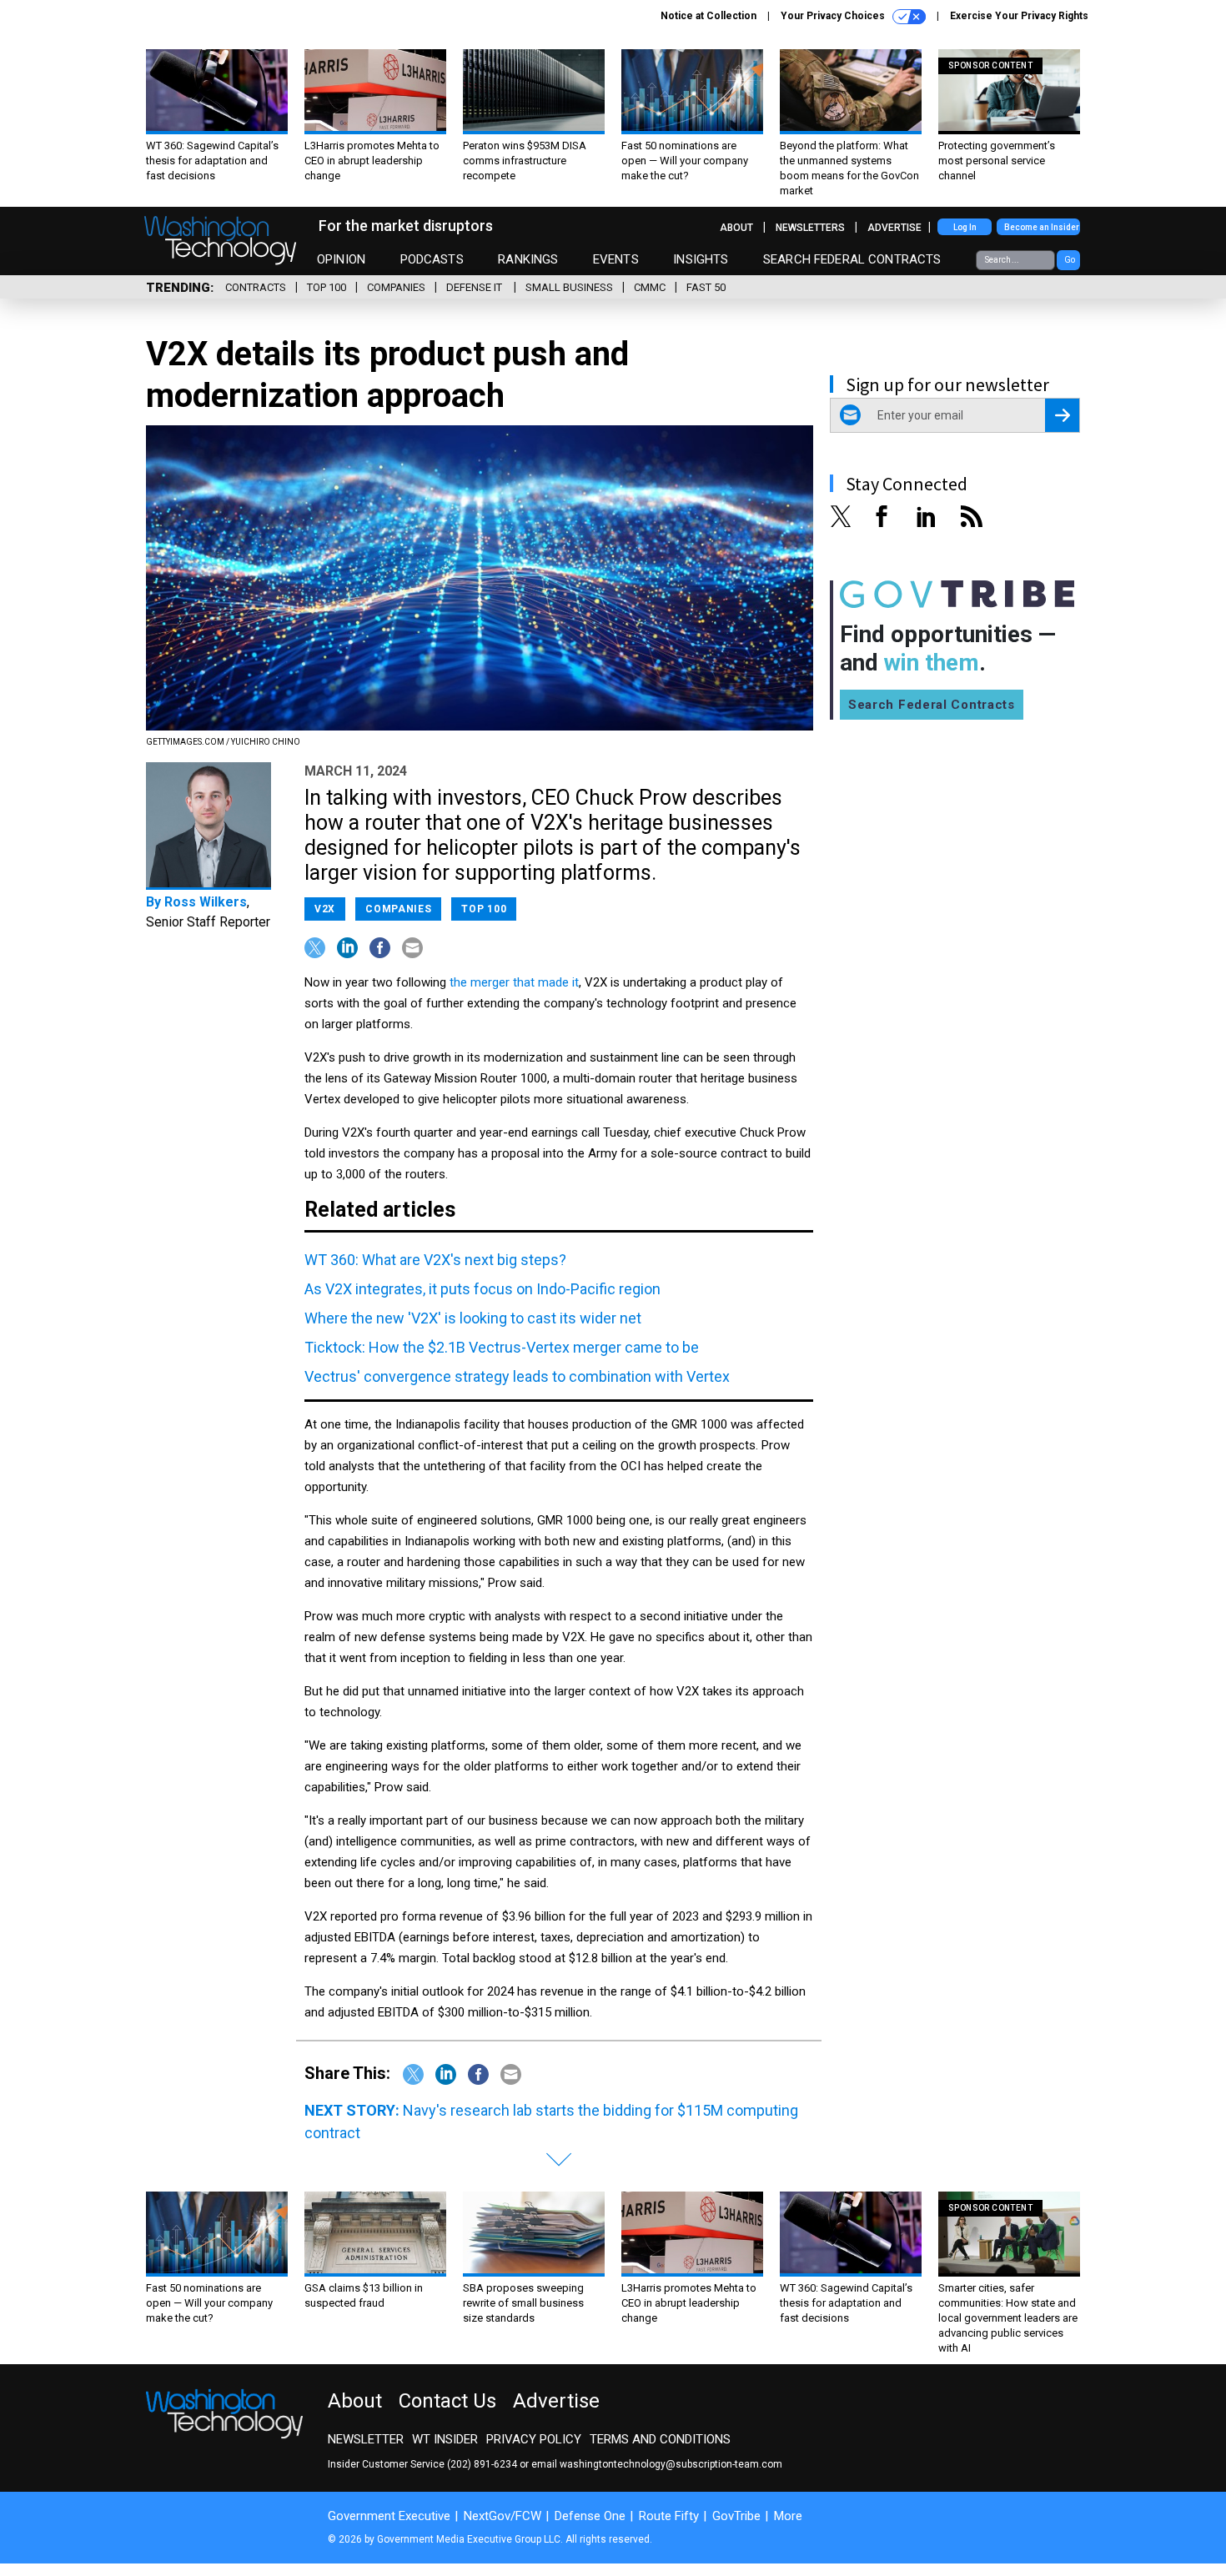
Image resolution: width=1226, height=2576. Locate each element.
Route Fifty (669, 2516)
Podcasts (432, 259)
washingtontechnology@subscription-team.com (671, 2464)
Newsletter (366, 2439)
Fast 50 (706, 287)
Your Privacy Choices (834, 16)
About (736, 228)
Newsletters (810, 228)
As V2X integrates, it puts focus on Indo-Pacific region (482, 1289)
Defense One (590, 2516)
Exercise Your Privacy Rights (1019, 16)
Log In (965, 227)
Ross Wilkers (206, 902)
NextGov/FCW (502, 2516)
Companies (396, 287)
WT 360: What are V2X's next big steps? (435, 1260)
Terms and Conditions (660, 2439)
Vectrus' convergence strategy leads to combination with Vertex (517, 1376)
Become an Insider (1042, 227)
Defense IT (475, 287)
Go (1070, 260)
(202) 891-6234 (482, 2464)
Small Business (569, 287)
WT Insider (445, 2439)
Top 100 (327, 287)
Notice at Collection (708, 16)
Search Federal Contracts (852, 259)
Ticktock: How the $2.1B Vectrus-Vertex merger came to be (502, 1347)
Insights (701, 259)
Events (616, 259)
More (788, 2516)
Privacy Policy (534, 2439)
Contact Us (447, 2401)
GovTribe (736, 2516)
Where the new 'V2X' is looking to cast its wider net (473, 1318)
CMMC (650, 287)
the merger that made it (514, 982)
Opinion (341, 259)
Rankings (528, 259)
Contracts (256, 287)
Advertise (894, 228)
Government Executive (389, 2516)
